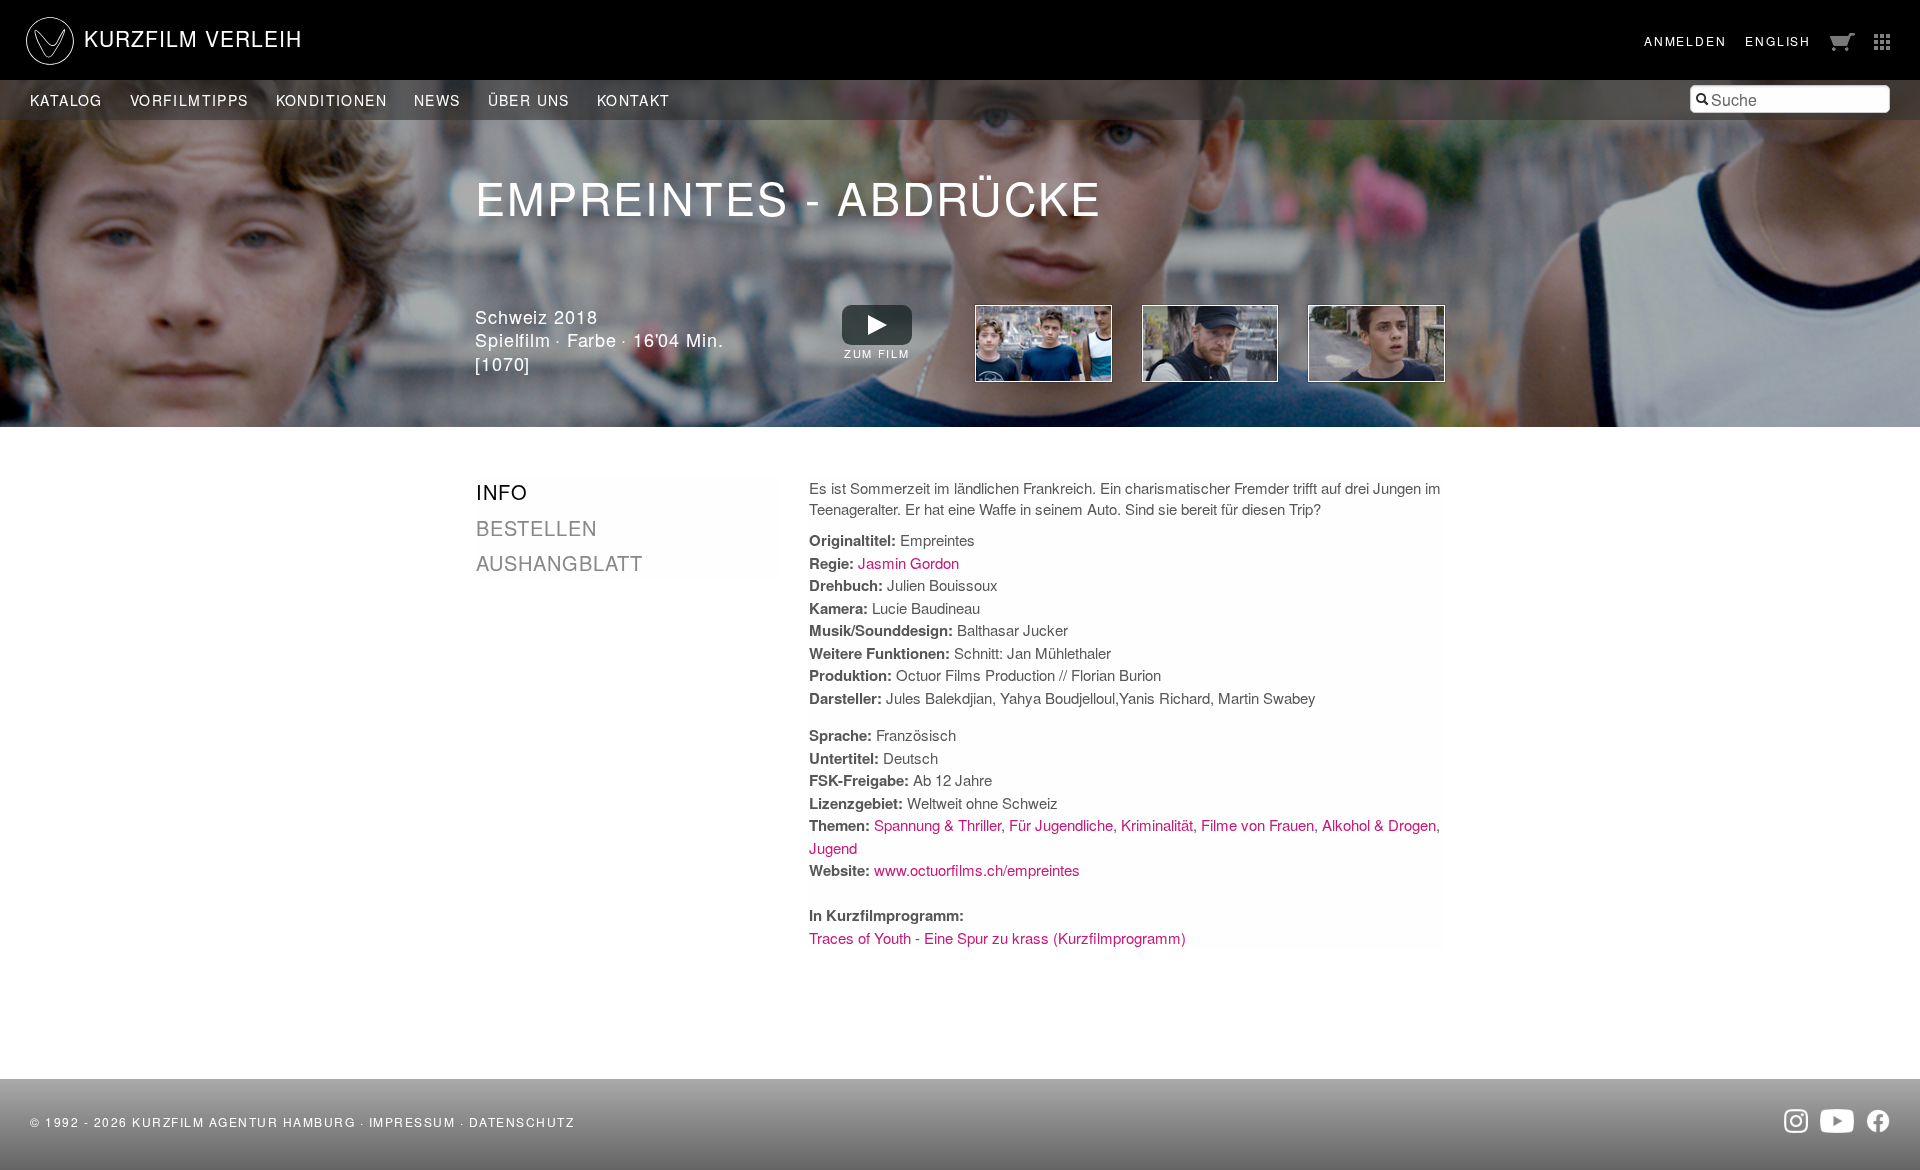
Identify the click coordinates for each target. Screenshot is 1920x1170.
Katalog (66, 100)
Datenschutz (522, 1121)
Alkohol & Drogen (1379, 824)
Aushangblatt (559, 562)
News (437, 100)
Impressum (412, 1121)
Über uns (529, 100)
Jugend (833, 847)
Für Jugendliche (1061, 824)
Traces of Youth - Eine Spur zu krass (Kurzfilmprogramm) (997, 937)
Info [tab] (502, 492)
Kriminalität (1157, 824)
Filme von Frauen (1257, 824)
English (1778, 40)
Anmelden (1685, 40)
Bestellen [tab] (536, 528)
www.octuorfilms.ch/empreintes (977, 869)
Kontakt (634, 100)
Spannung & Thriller (937, 824)
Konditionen (331, 100)
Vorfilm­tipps (189, 100)
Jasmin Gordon (908, 562)
